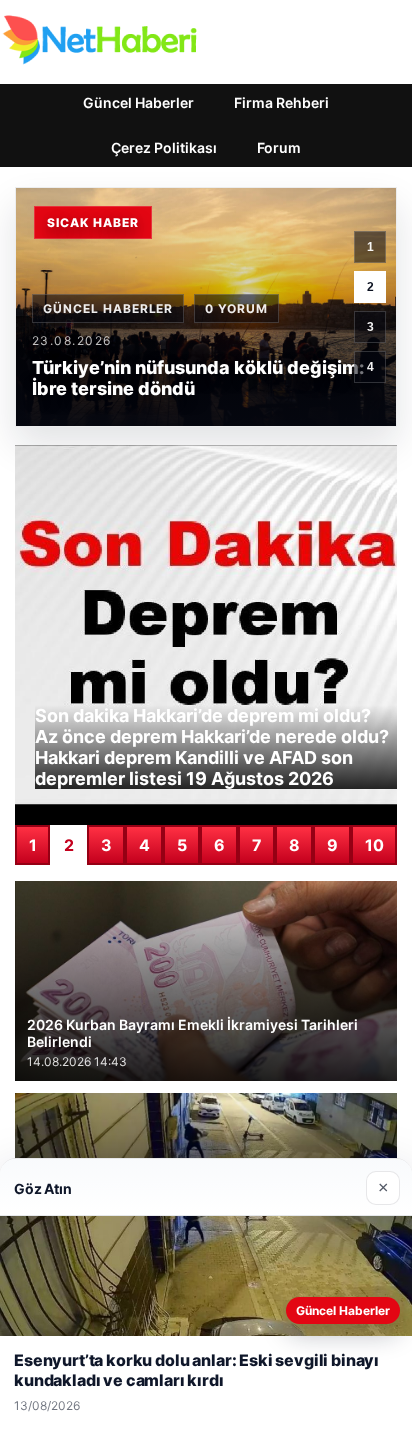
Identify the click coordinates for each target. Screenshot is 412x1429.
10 (374, 845)
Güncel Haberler (138, 102)
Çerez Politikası (164, 147)
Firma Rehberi (281, 102)
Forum (279, 147)
